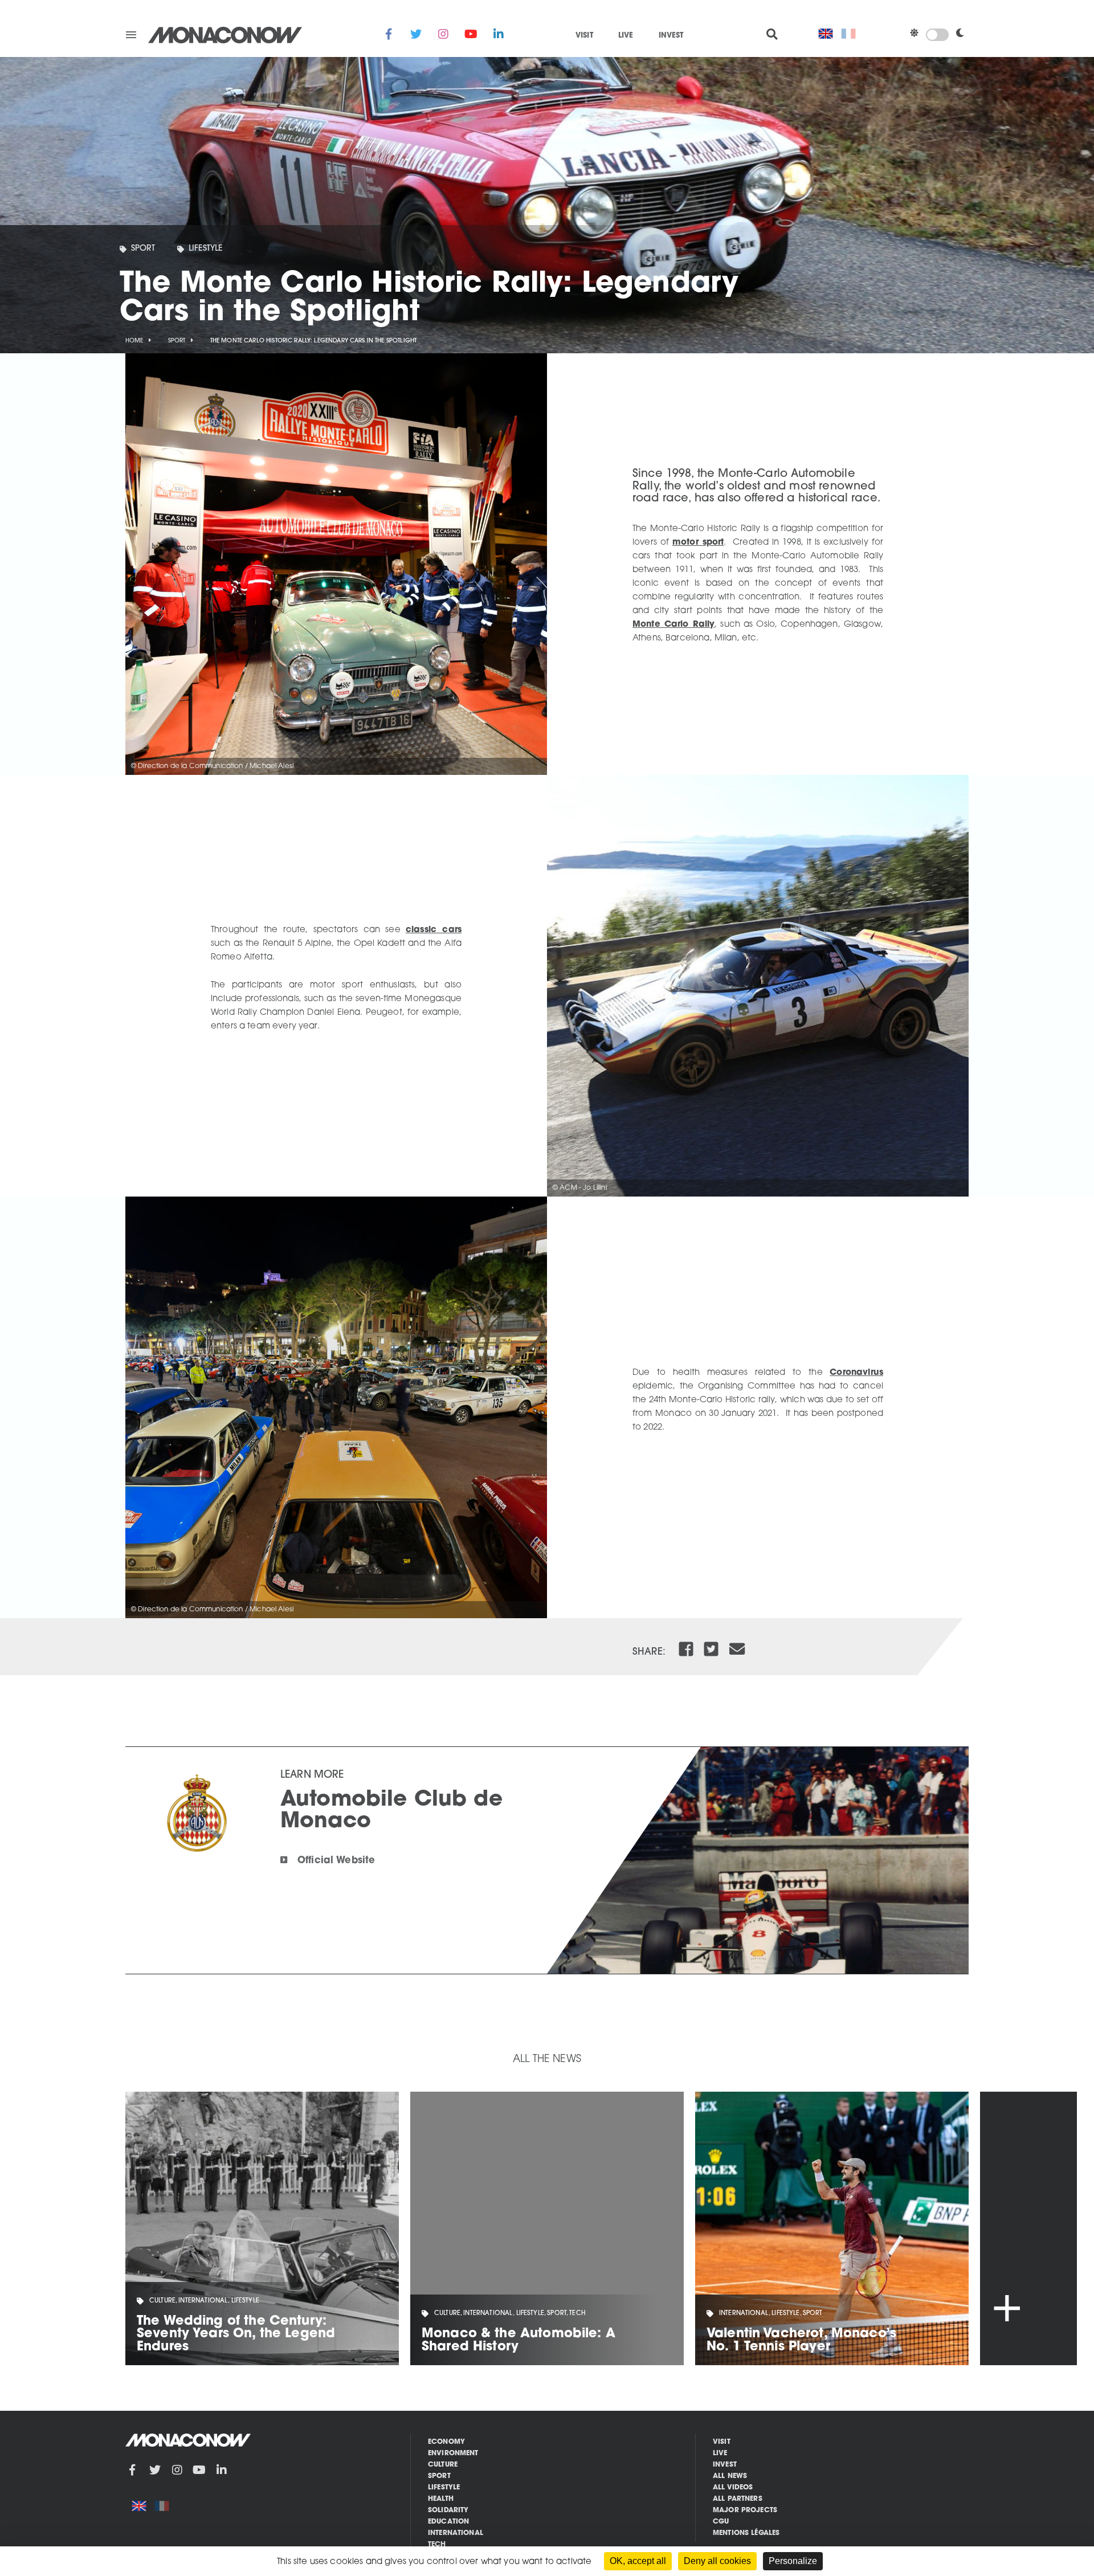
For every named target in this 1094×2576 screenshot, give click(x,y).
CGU (721, 2522)
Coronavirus (856, 1373)
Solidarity (448, 2510)
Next (1028, 2228)
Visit (584, 36)
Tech (437, 2545)
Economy (446, 2442)
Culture (443, 2465)
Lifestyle (205, 249)
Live (626, 36)
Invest (671, 36)
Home (134, 341)
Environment (453, 2453)
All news (730, 2476)
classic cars (434, 930)
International (456, 2533)
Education (448, 2522)
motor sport (698, 543)
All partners (738, 2499)
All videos (733, 2488)
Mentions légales (746, 2533)
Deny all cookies (717, 2561)
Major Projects (745, 2510)
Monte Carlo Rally (673, 625)
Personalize (793, 2561)
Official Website (336, 1861)
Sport (143, 249)
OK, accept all (638, 2561)
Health (441, 2499)
